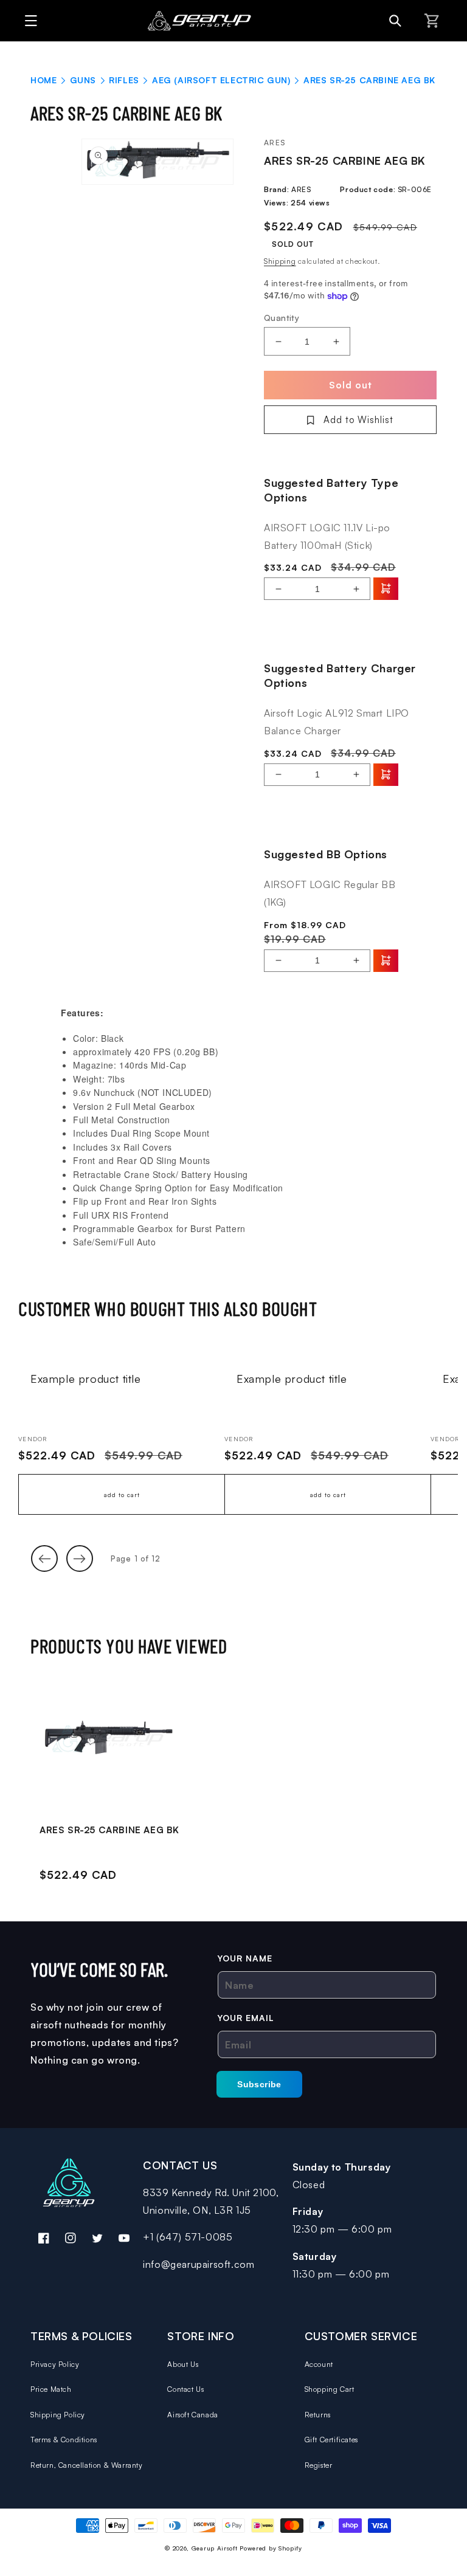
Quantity (282, 318)
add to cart (122, 1495)
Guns (83, 80)
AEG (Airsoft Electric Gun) (221, 80)
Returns (318, 2415)
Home (43, 80)
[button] (28, 21)
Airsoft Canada (192, 2415)
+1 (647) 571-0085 (188, 2237)
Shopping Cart (330, 2389)
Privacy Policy (55, 2364)
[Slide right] (80, 1558)
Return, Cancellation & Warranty (87, 2465)
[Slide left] (44, 1558)
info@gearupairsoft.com (199, 2264)
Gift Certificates (331, 2440)
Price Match (51, 2389)
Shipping (280, 261)
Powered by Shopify (271, 2548)
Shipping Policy (58, 2415)
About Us (183, 2364)
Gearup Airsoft (215, 2548)
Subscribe (259, 2084)
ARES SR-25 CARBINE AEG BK (109, 1830)
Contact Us (185, 2389)
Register (319, 2465)
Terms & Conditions (64, 2440)
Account (319, 2364)
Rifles (124, 80)
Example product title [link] (86, 1379)
